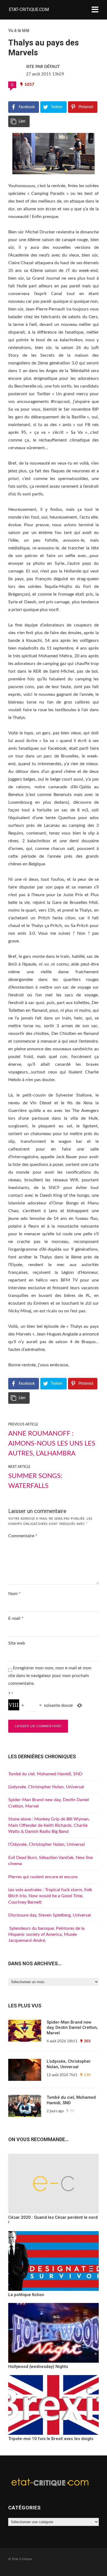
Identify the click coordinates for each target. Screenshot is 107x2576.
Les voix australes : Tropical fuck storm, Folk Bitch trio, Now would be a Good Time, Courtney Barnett (50, 1896)
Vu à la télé (19, 30)
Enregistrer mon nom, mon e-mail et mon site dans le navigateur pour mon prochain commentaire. (50, 1676)
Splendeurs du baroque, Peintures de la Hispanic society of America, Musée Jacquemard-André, (46, 1935)
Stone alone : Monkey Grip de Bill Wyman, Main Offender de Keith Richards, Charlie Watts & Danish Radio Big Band (49, 1825)
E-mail (16, 1618)
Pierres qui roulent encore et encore (43, 1877)
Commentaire (23, 1536)
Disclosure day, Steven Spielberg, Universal (50, 1915)
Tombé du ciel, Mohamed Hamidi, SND (45, 1774)
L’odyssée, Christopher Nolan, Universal (46, 1787)
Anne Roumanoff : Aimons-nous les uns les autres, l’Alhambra (52, 1444)
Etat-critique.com (29, 9)
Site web (17, 1643)
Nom (14, 1594)
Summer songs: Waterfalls (35, 1481)
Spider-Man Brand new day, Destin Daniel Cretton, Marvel (72, 2028)
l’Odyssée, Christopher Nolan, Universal (47, 1844)
